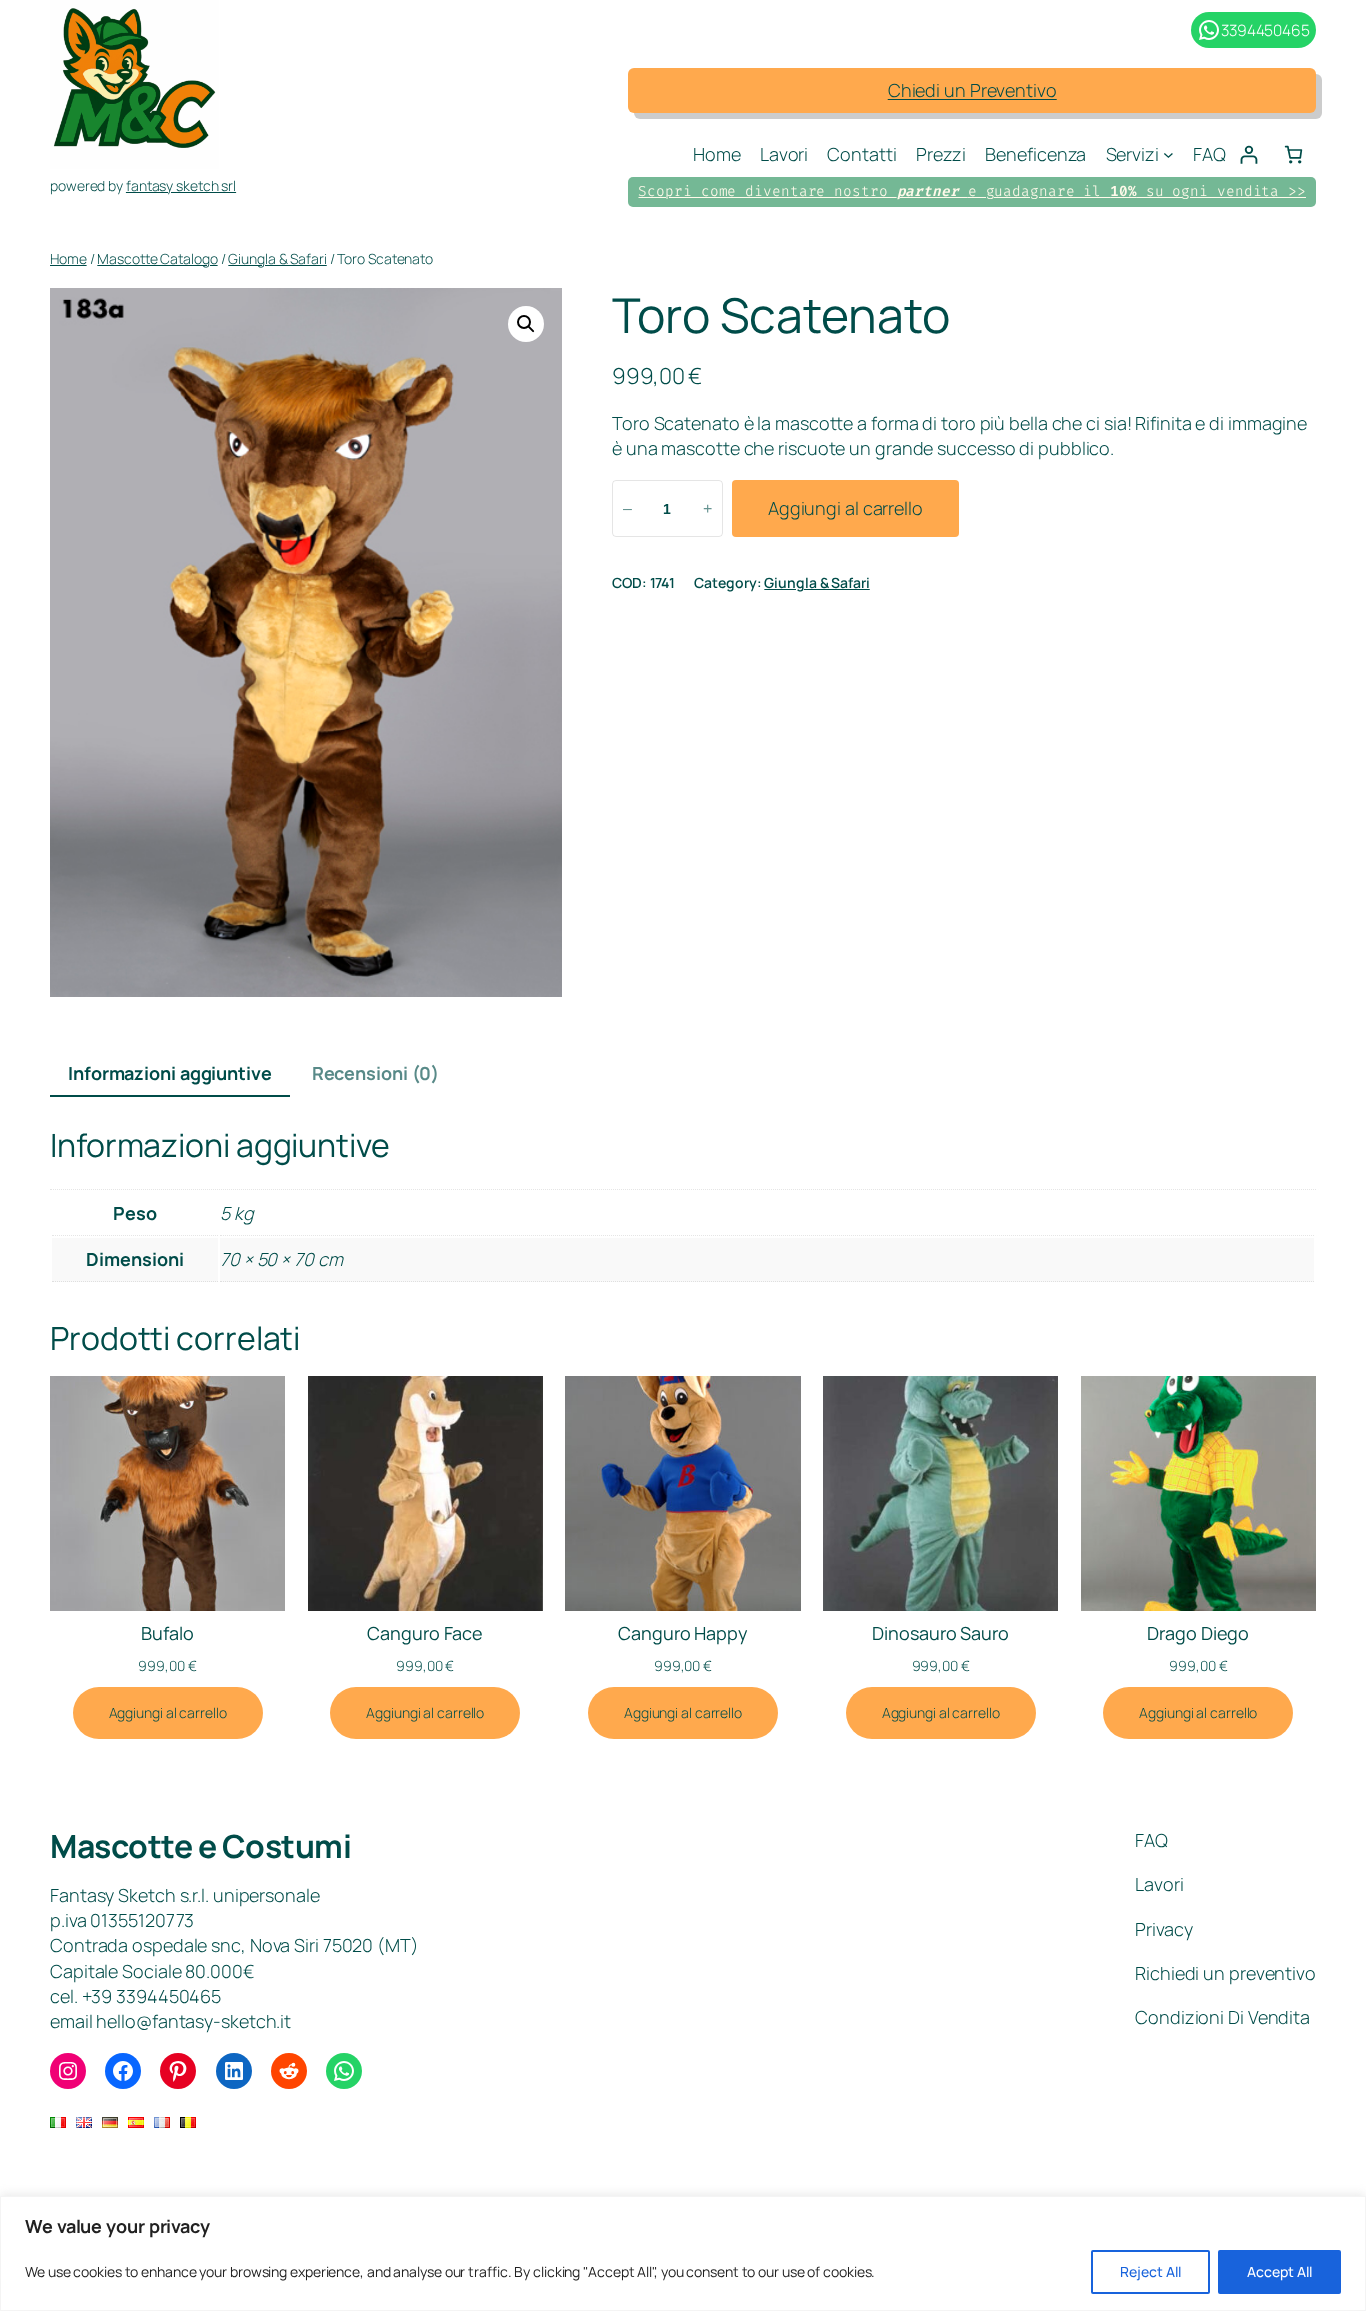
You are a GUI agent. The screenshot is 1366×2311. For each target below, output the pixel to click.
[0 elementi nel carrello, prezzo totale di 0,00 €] (1293, 154)
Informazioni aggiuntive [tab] (170, 1073)
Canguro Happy (683, 1633)
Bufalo (167, 1633)
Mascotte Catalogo (157, 258)
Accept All (1279, 2271)
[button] (526, 324)
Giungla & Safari (277, 258)
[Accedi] (1248, 154)
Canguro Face (425, 1633)
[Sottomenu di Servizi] (1168, 154)
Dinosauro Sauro (940, 1633)
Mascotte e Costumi (200, 1846)
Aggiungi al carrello (845, 508)
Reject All (1150, 2271)
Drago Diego (1198, 1633)
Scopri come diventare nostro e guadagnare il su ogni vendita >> (972, 191)
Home (68, 258)
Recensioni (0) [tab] (376, 1073)
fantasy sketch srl (181, 185)
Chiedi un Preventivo (972, 90)
